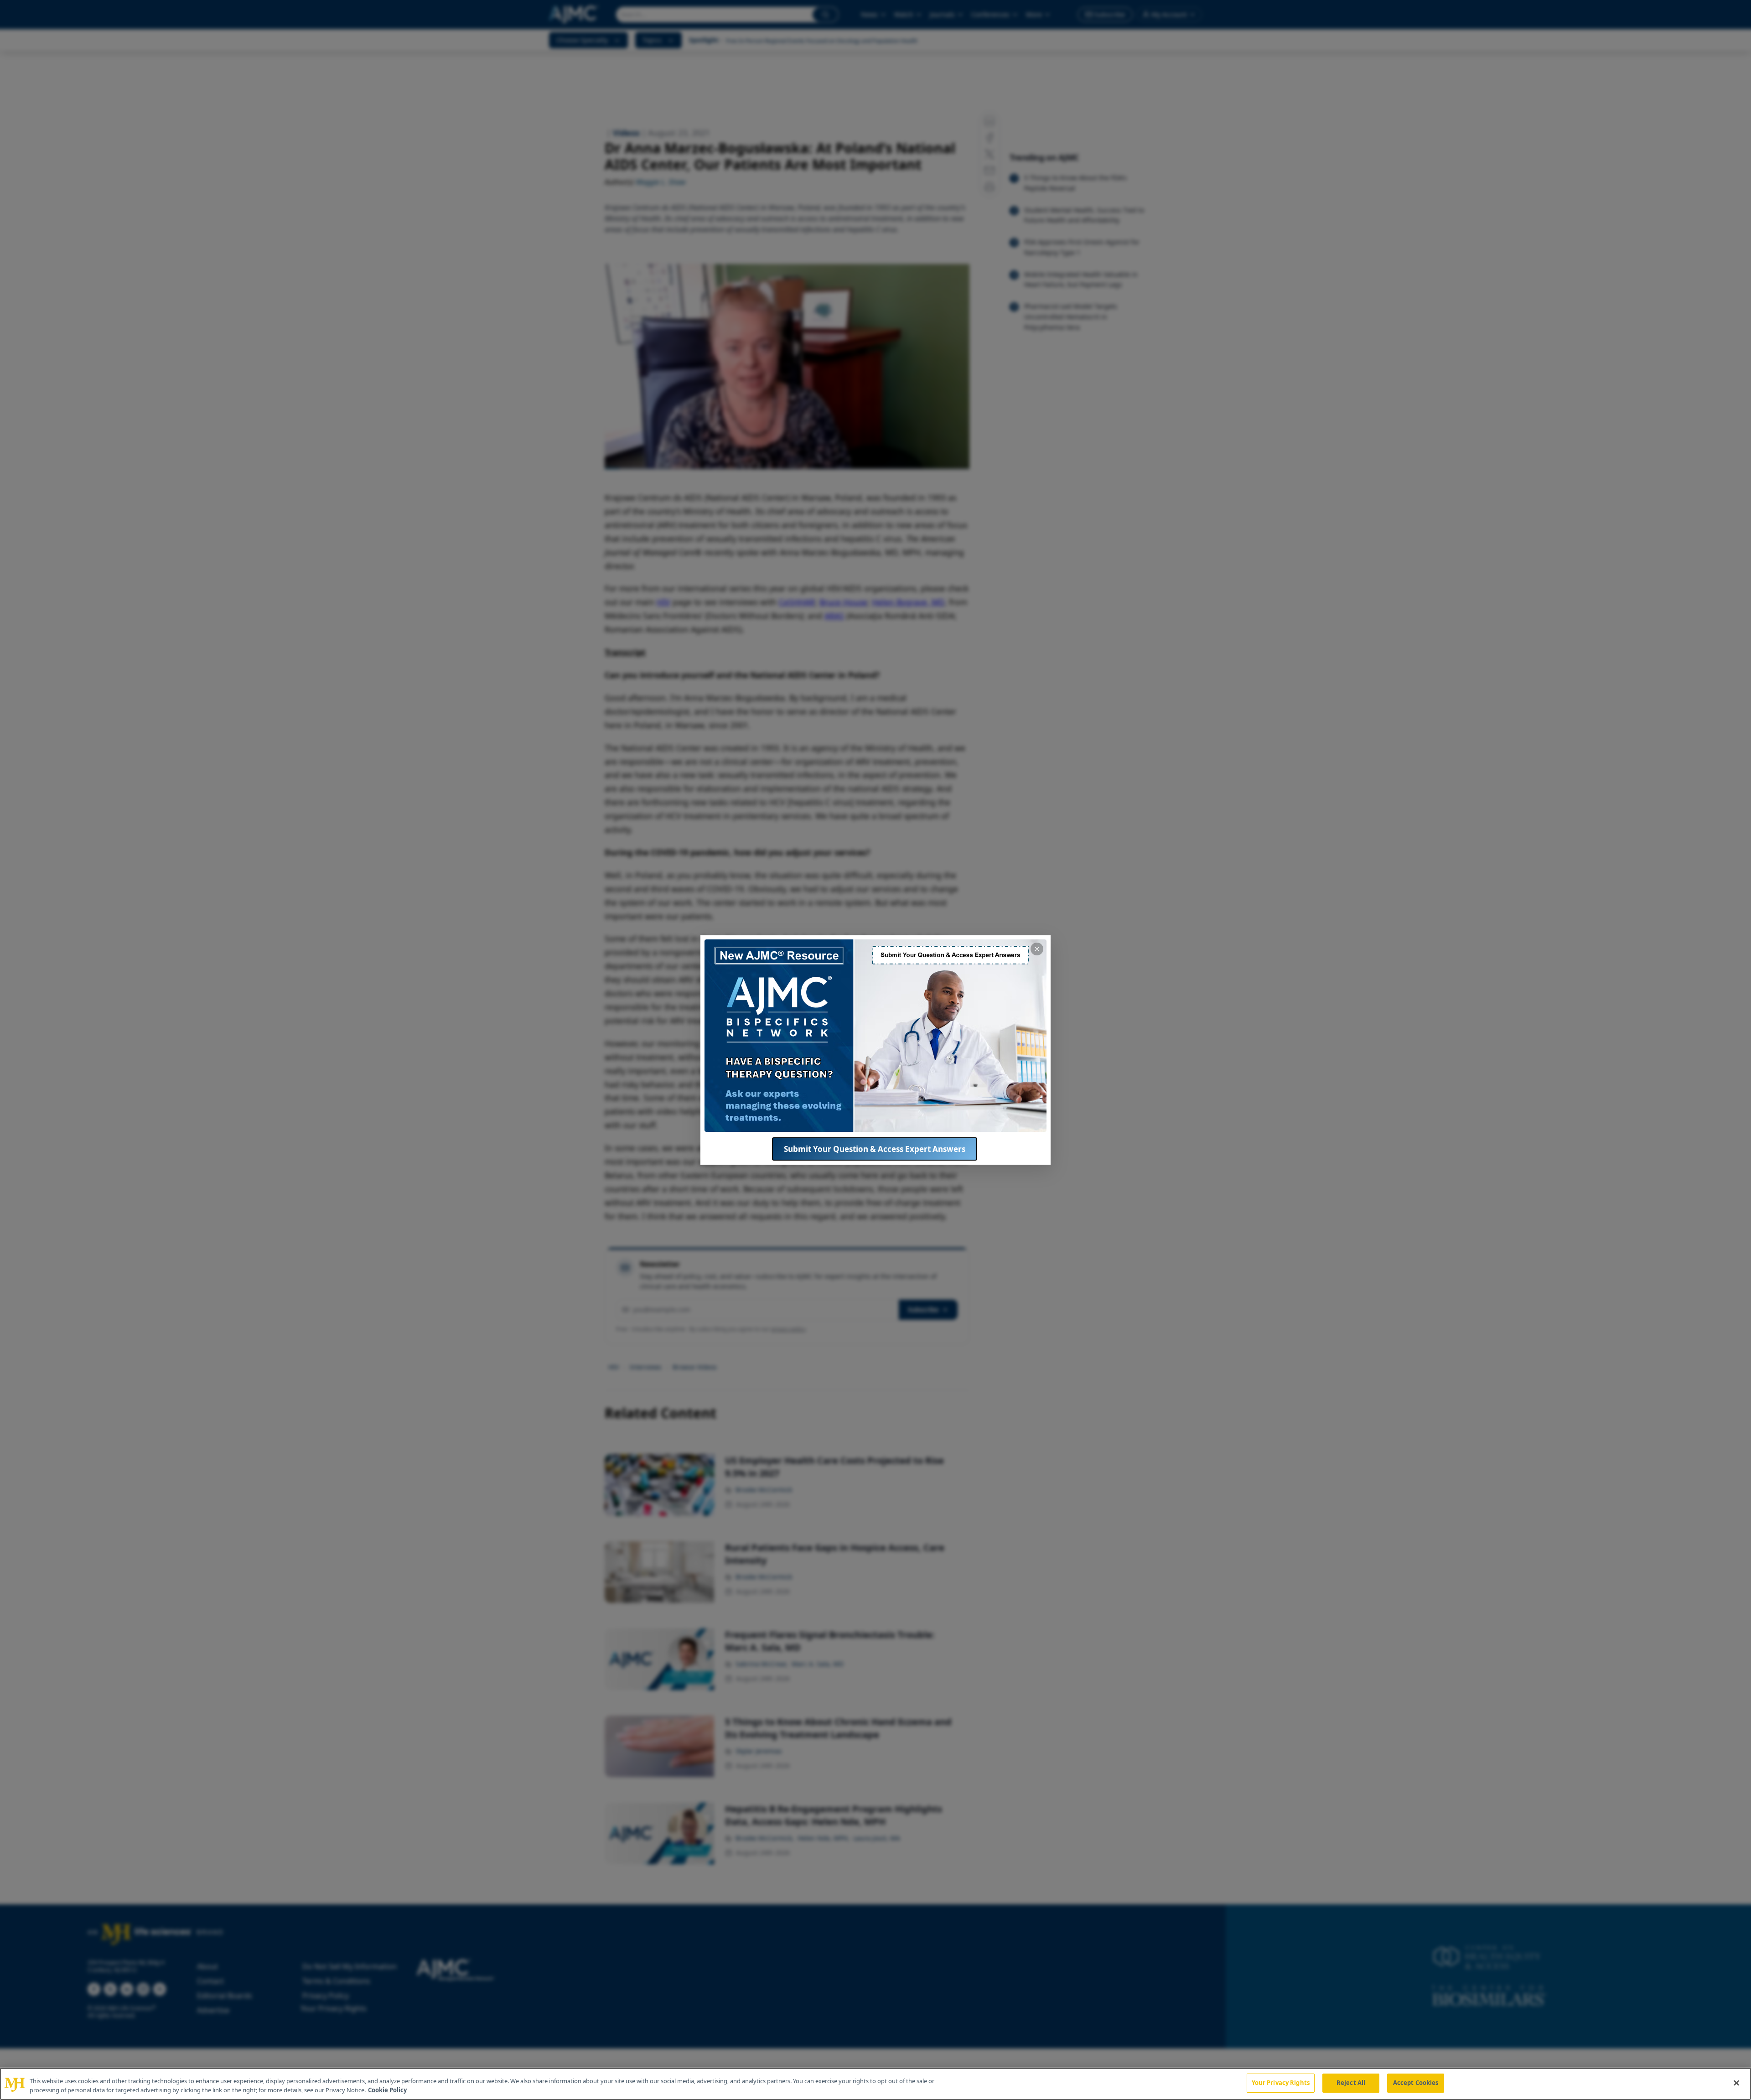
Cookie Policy (387, 2090)
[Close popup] (1037, 949)
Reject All (1351, 2083)
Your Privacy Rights (1281, 2083)
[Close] (1736, 2083)
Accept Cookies (1416, 2083)
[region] (875, 2084)
